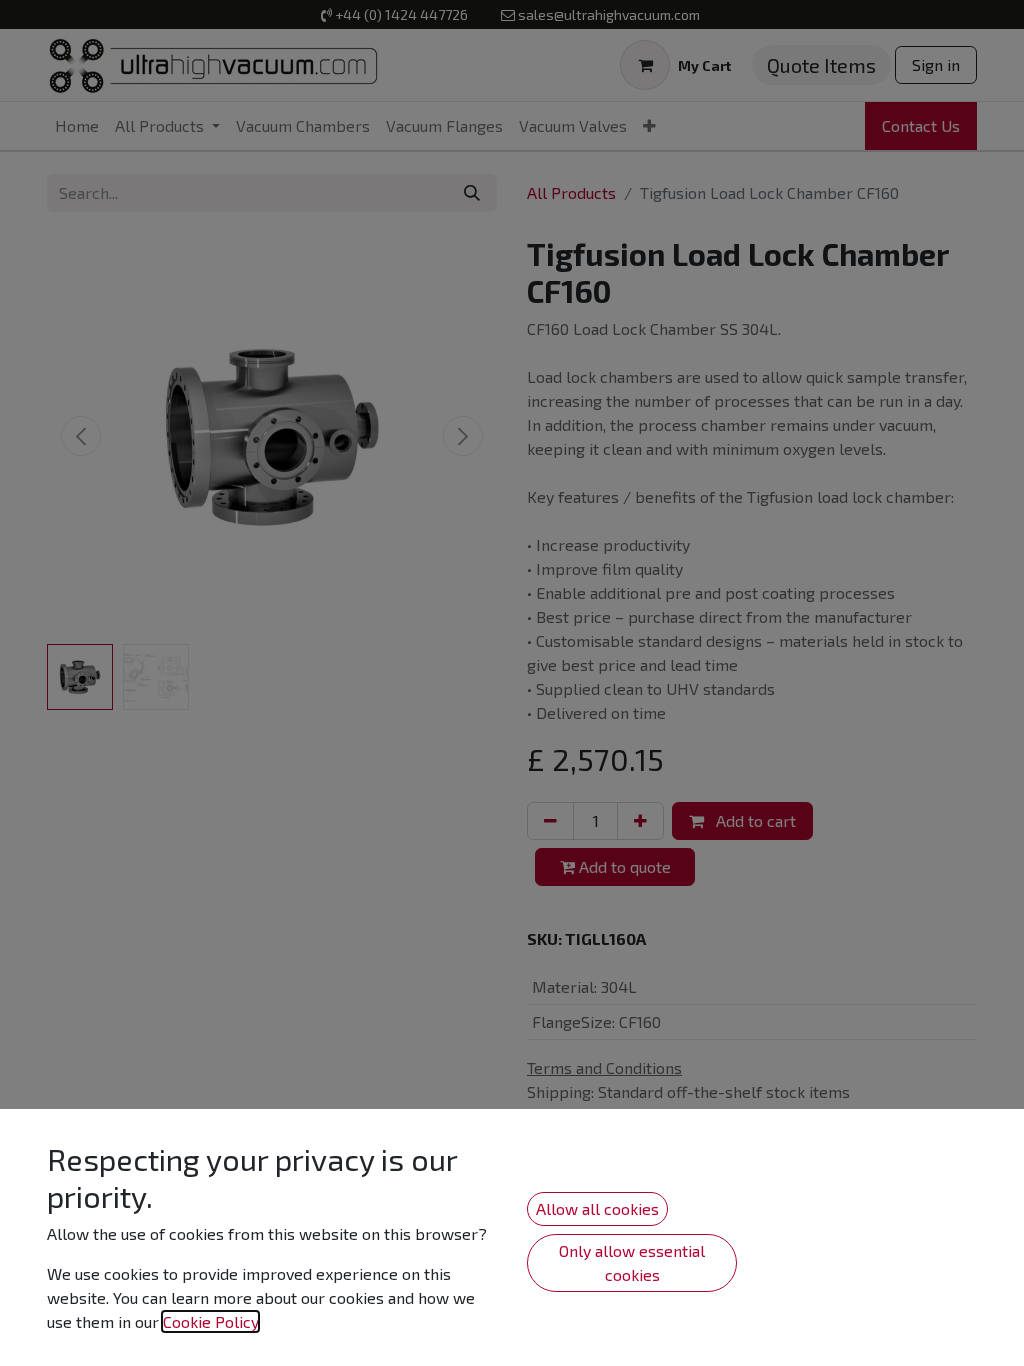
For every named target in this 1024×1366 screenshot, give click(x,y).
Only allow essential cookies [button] (632, 1262)
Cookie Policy (210, 1321)
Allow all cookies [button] (597, 1208)
